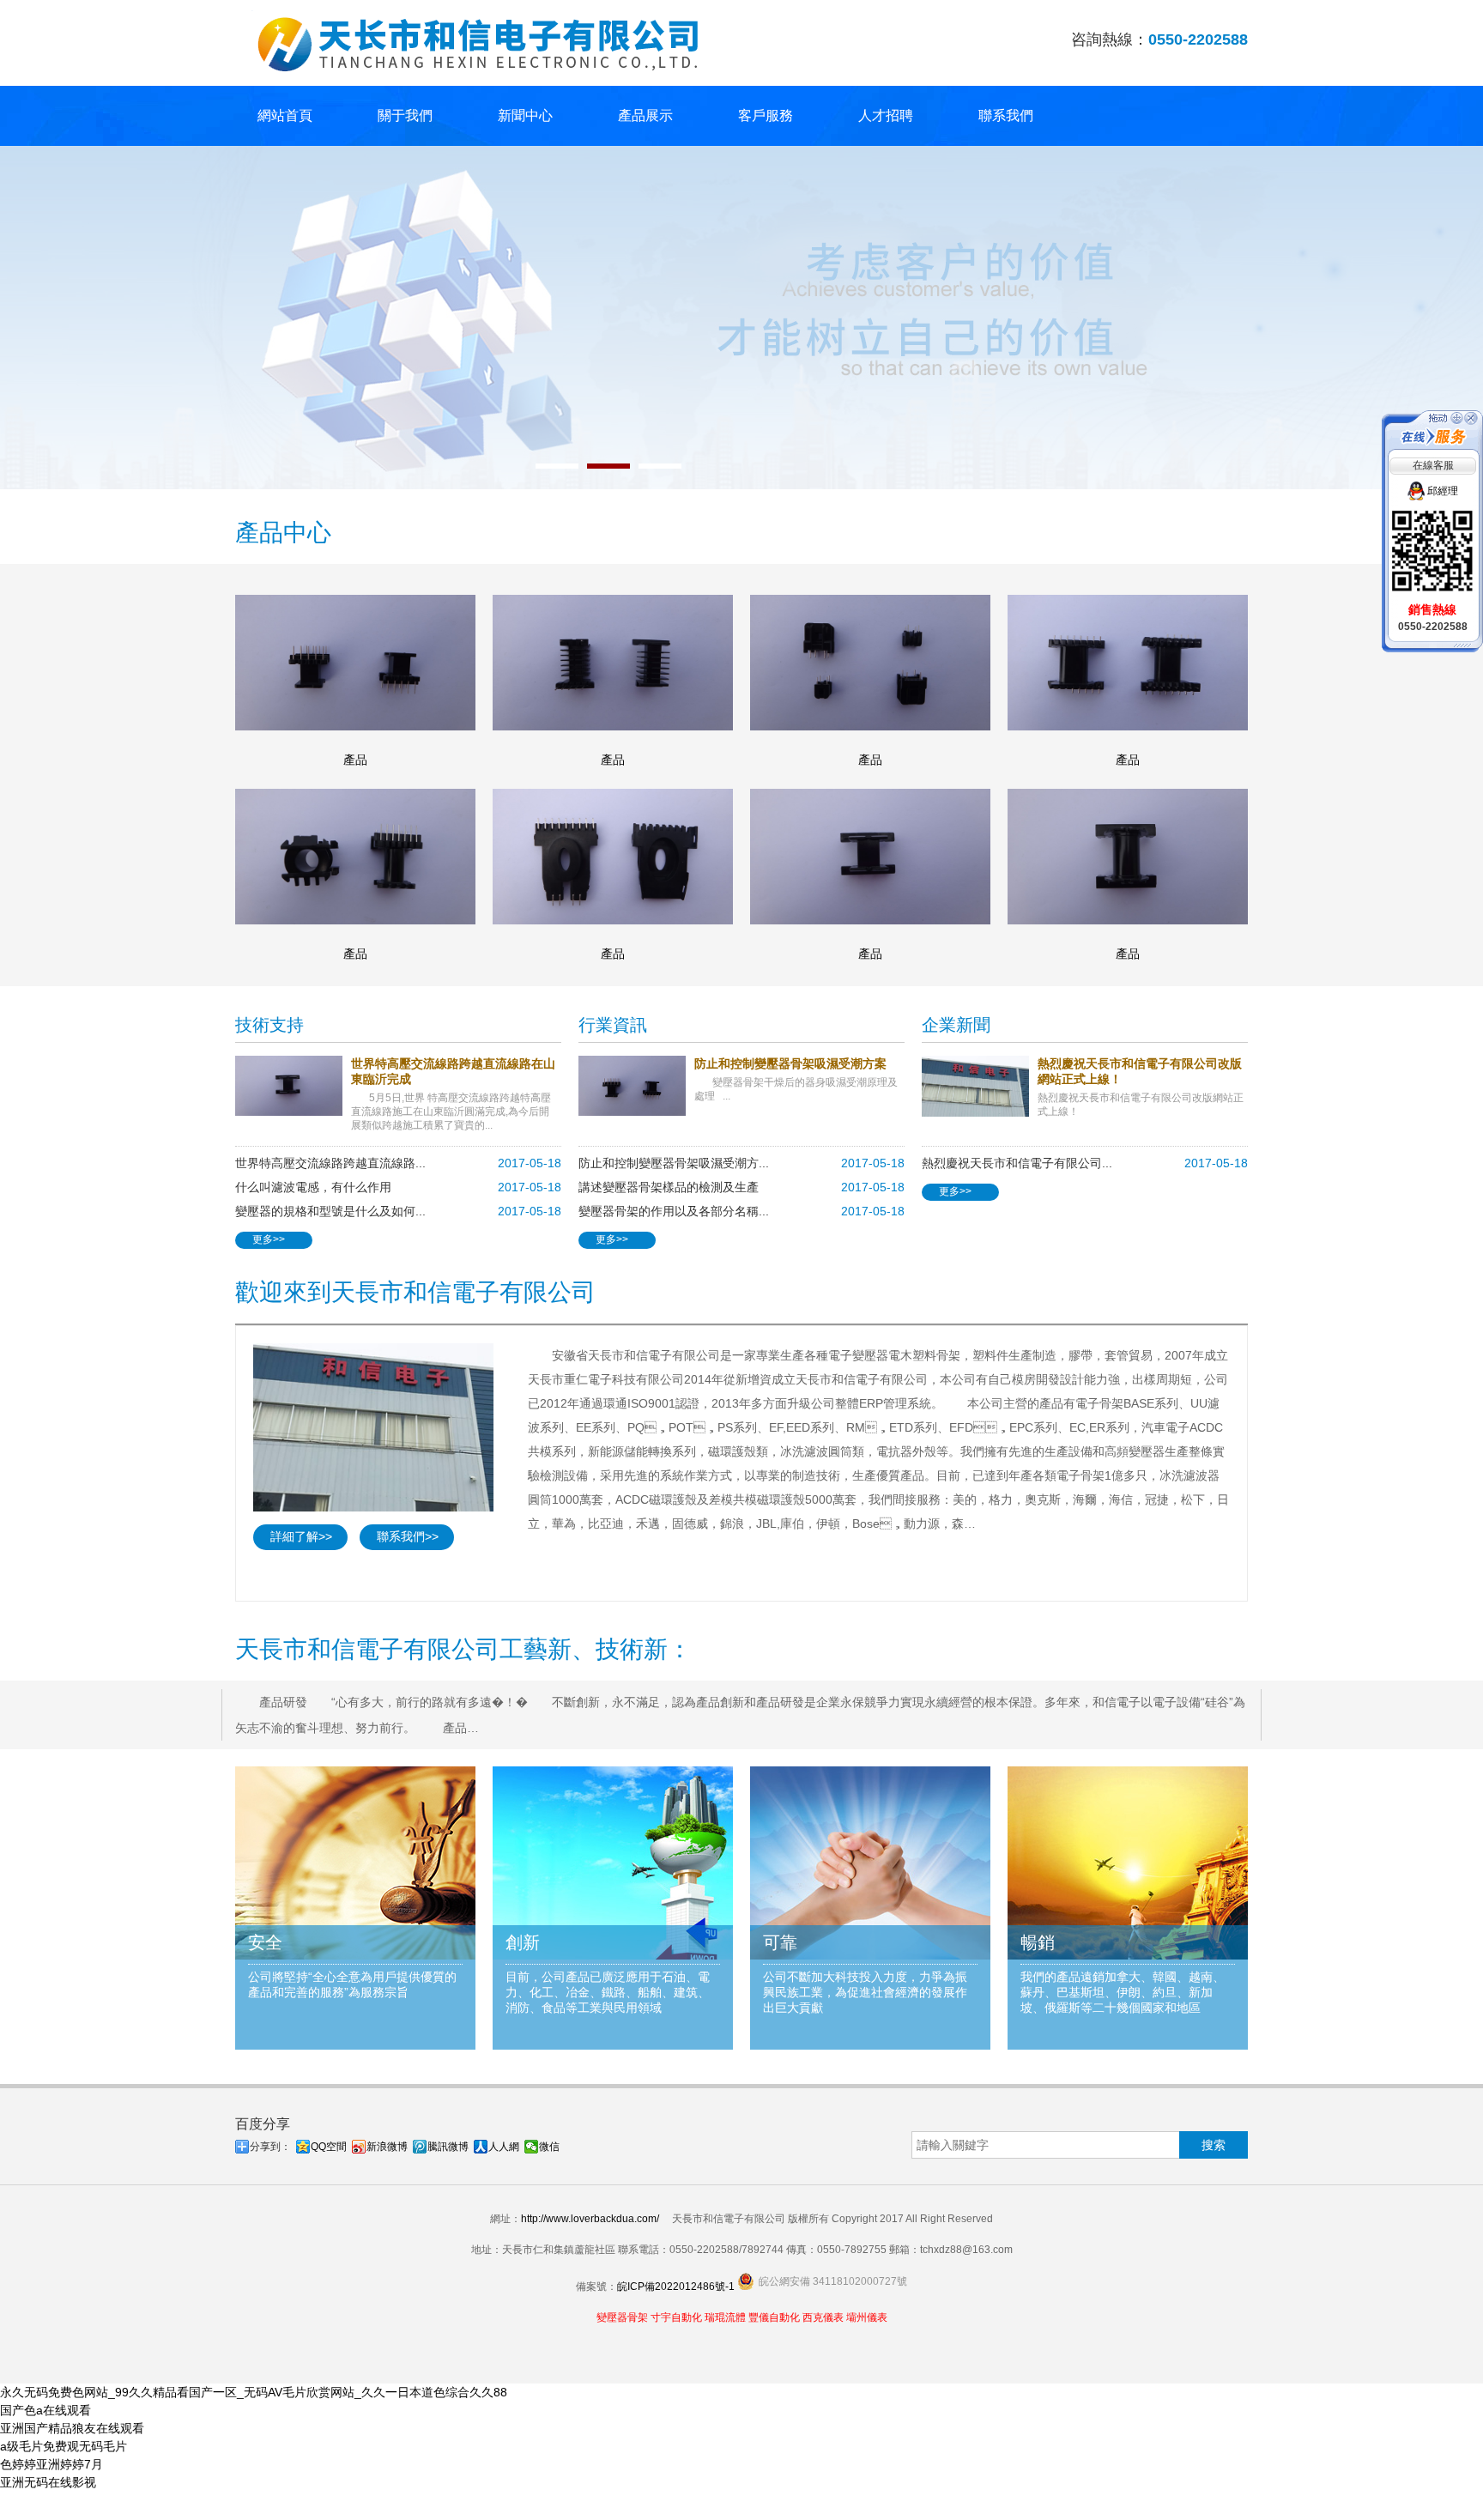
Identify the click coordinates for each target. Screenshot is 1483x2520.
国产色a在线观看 (45, 2410)
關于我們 (405, 115)
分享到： (270, 2147)
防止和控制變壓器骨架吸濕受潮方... (674, 1163)
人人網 (504, 2147)
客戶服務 (766, 115)
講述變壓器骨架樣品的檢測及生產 (669, 1187)
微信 (549, 2147)
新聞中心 (525, 115)
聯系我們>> (408, 1536)
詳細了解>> (301, 1536)
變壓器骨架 (622, 2317)
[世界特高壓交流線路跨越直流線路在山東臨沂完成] (293, 1086)
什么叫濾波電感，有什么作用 (313, 1187)
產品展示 (645, 115)
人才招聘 (886, 115)
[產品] (355, 663)
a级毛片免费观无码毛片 (64, 2446)
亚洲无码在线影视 (48, 2482)
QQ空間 (329, 2147)
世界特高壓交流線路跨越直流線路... (330, 1163)
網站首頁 (285, 115)
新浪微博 (387, 2147)
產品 (355, 760)
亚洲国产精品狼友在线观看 (72, 2428)
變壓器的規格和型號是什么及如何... (330, 1211)
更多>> (269, 1239)
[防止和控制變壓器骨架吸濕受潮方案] (636, 1086)
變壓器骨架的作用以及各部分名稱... (674, 1211)
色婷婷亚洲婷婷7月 (51, 2464)
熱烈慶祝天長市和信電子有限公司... (1017, 1163)
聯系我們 (1006, 115)
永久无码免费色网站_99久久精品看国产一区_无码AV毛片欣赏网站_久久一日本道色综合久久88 (254, 2392)
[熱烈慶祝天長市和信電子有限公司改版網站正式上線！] (980, 1086)
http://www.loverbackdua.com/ (590, 2219)
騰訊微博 (448, 2147)
